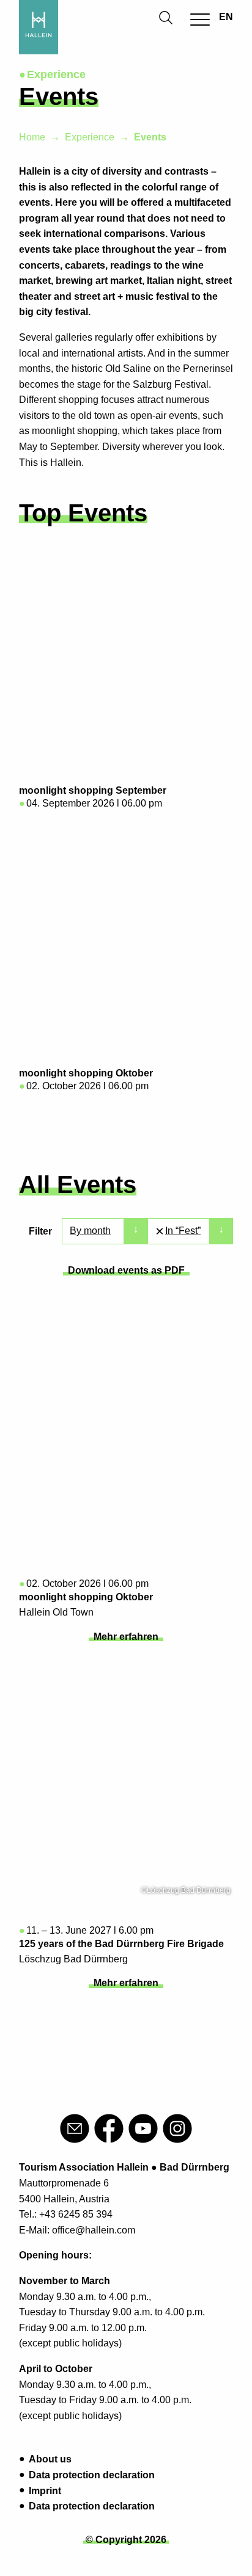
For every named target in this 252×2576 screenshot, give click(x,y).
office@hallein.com (94, 2230)
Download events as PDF (126, 1270)
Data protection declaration (92, 2475)
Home (32, 137)
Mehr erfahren (126, 1637)
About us (50, 2459)
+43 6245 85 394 (76, 2214)
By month (90, 1231)
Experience (90, 137)
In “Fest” (183, 1231)
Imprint (45, 2491)
